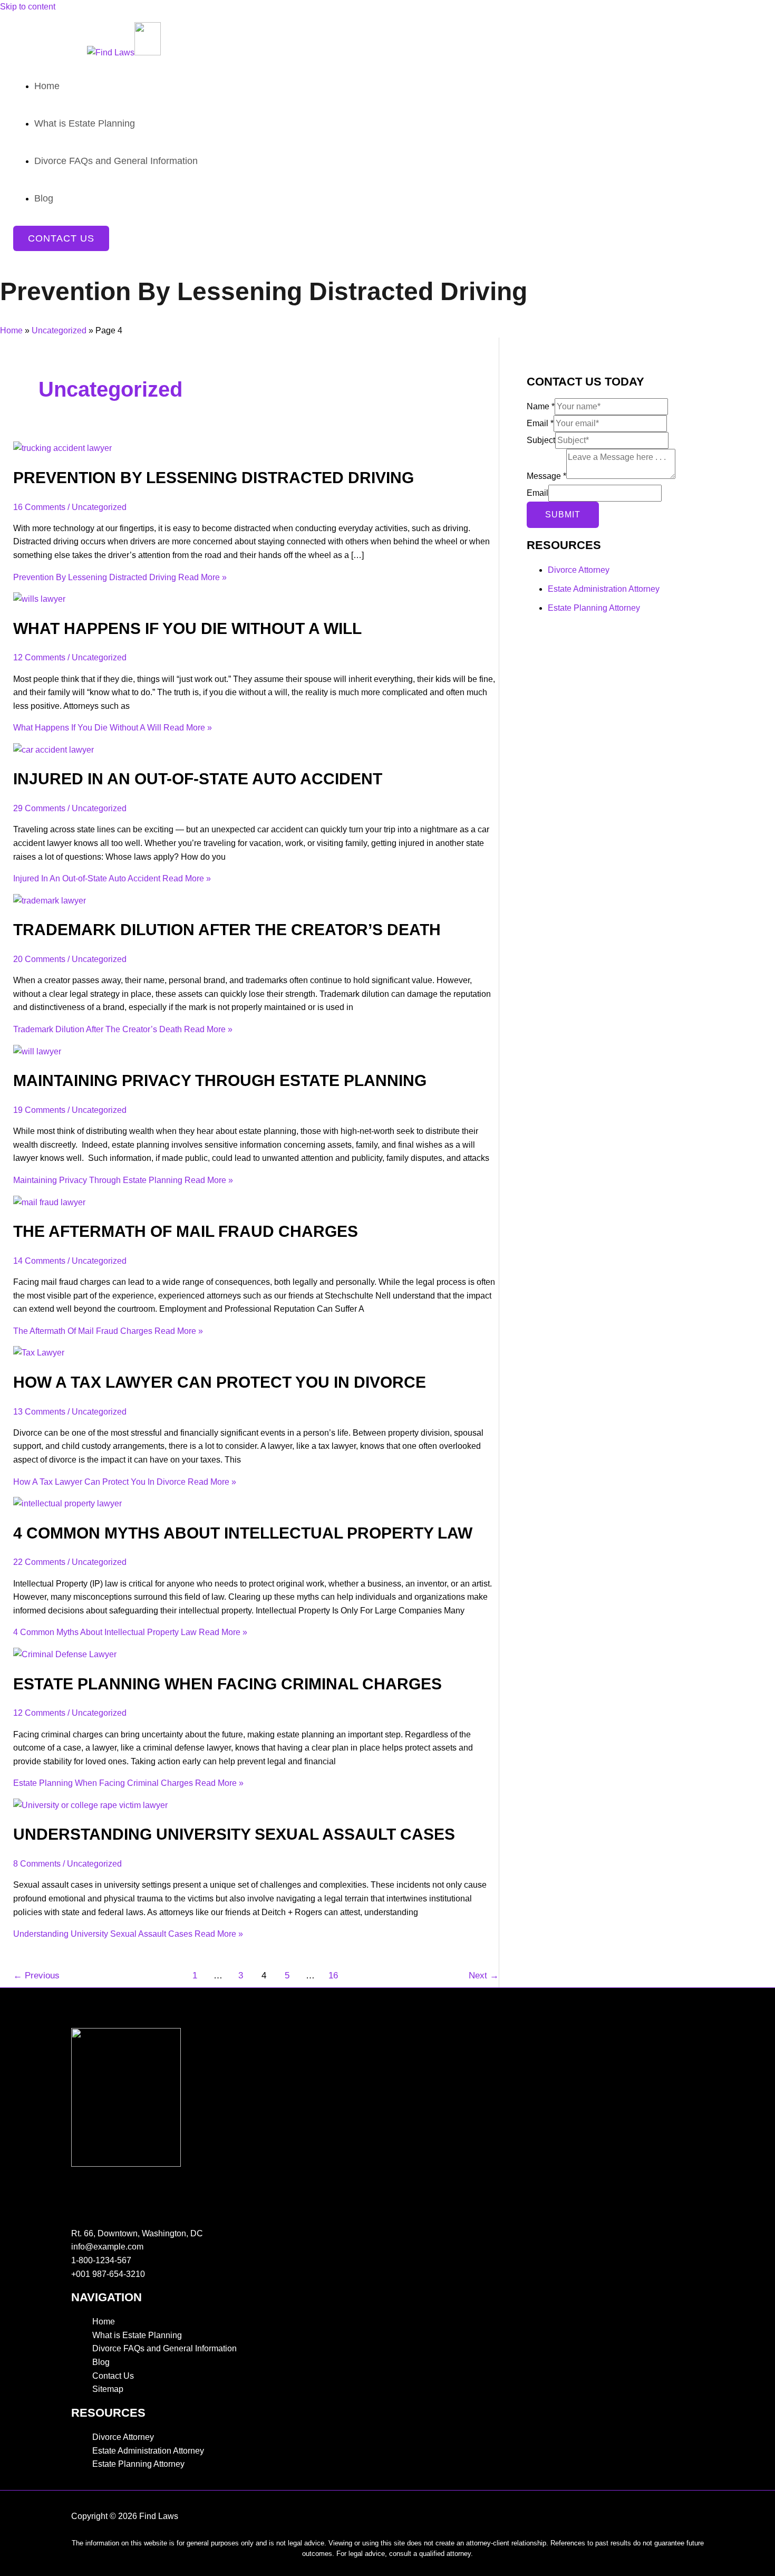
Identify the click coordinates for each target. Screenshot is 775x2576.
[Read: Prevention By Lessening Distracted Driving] (62, 448)
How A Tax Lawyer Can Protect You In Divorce (220, 1382)
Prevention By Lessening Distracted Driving (214, 478)
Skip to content (28, 7)
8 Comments (37, 1864)
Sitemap (108, 2389)
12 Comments (39, 657)
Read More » (120, 577)
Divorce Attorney (579, 570)
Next (484, 1976)
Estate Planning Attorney (594, 608)
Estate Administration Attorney (604, 589)
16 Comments (39, 507)
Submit (563, 515)
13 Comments (39, 1412)
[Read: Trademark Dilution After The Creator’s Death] (50, 901)
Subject (541, 440)
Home (11, 330)
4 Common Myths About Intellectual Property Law (243, 1533)
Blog (101, 2362)
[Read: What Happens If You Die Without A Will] (39, 599)
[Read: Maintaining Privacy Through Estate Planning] (37, 1051)
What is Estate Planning (137, 2335)
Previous (36, 1976)
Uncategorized (59, 330)
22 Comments (39, 1562)
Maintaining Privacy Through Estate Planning (220, 1080)
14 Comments (39, 1261)
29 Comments (39, 808)
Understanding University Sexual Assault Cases (234, 1834)
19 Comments (39, 1110)
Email (540, 423)
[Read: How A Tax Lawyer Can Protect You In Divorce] (39, 1353)
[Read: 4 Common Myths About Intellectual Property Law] (67, 1503)
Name (541, 406)
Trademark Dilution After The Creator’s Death (227, 930)
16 (333, 1976)
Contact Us (113, 2376)
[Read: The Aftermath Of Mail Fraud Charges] (49, 1202)
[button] (61, 238)
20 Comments (39, 959)
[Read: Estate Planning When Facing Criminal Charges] (65, 1654)
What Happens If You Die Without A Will (187, 628)
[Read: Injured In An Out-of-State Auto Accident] (54, 750)
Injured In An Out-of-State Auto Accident (198, 779)
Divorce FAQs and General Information (164, 2348)
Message (546, 476)
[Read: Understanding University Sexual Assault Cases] (90, 1805)
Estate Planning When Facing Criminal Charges (227, 1684)
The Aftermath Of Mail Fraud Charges (186, 1231)
